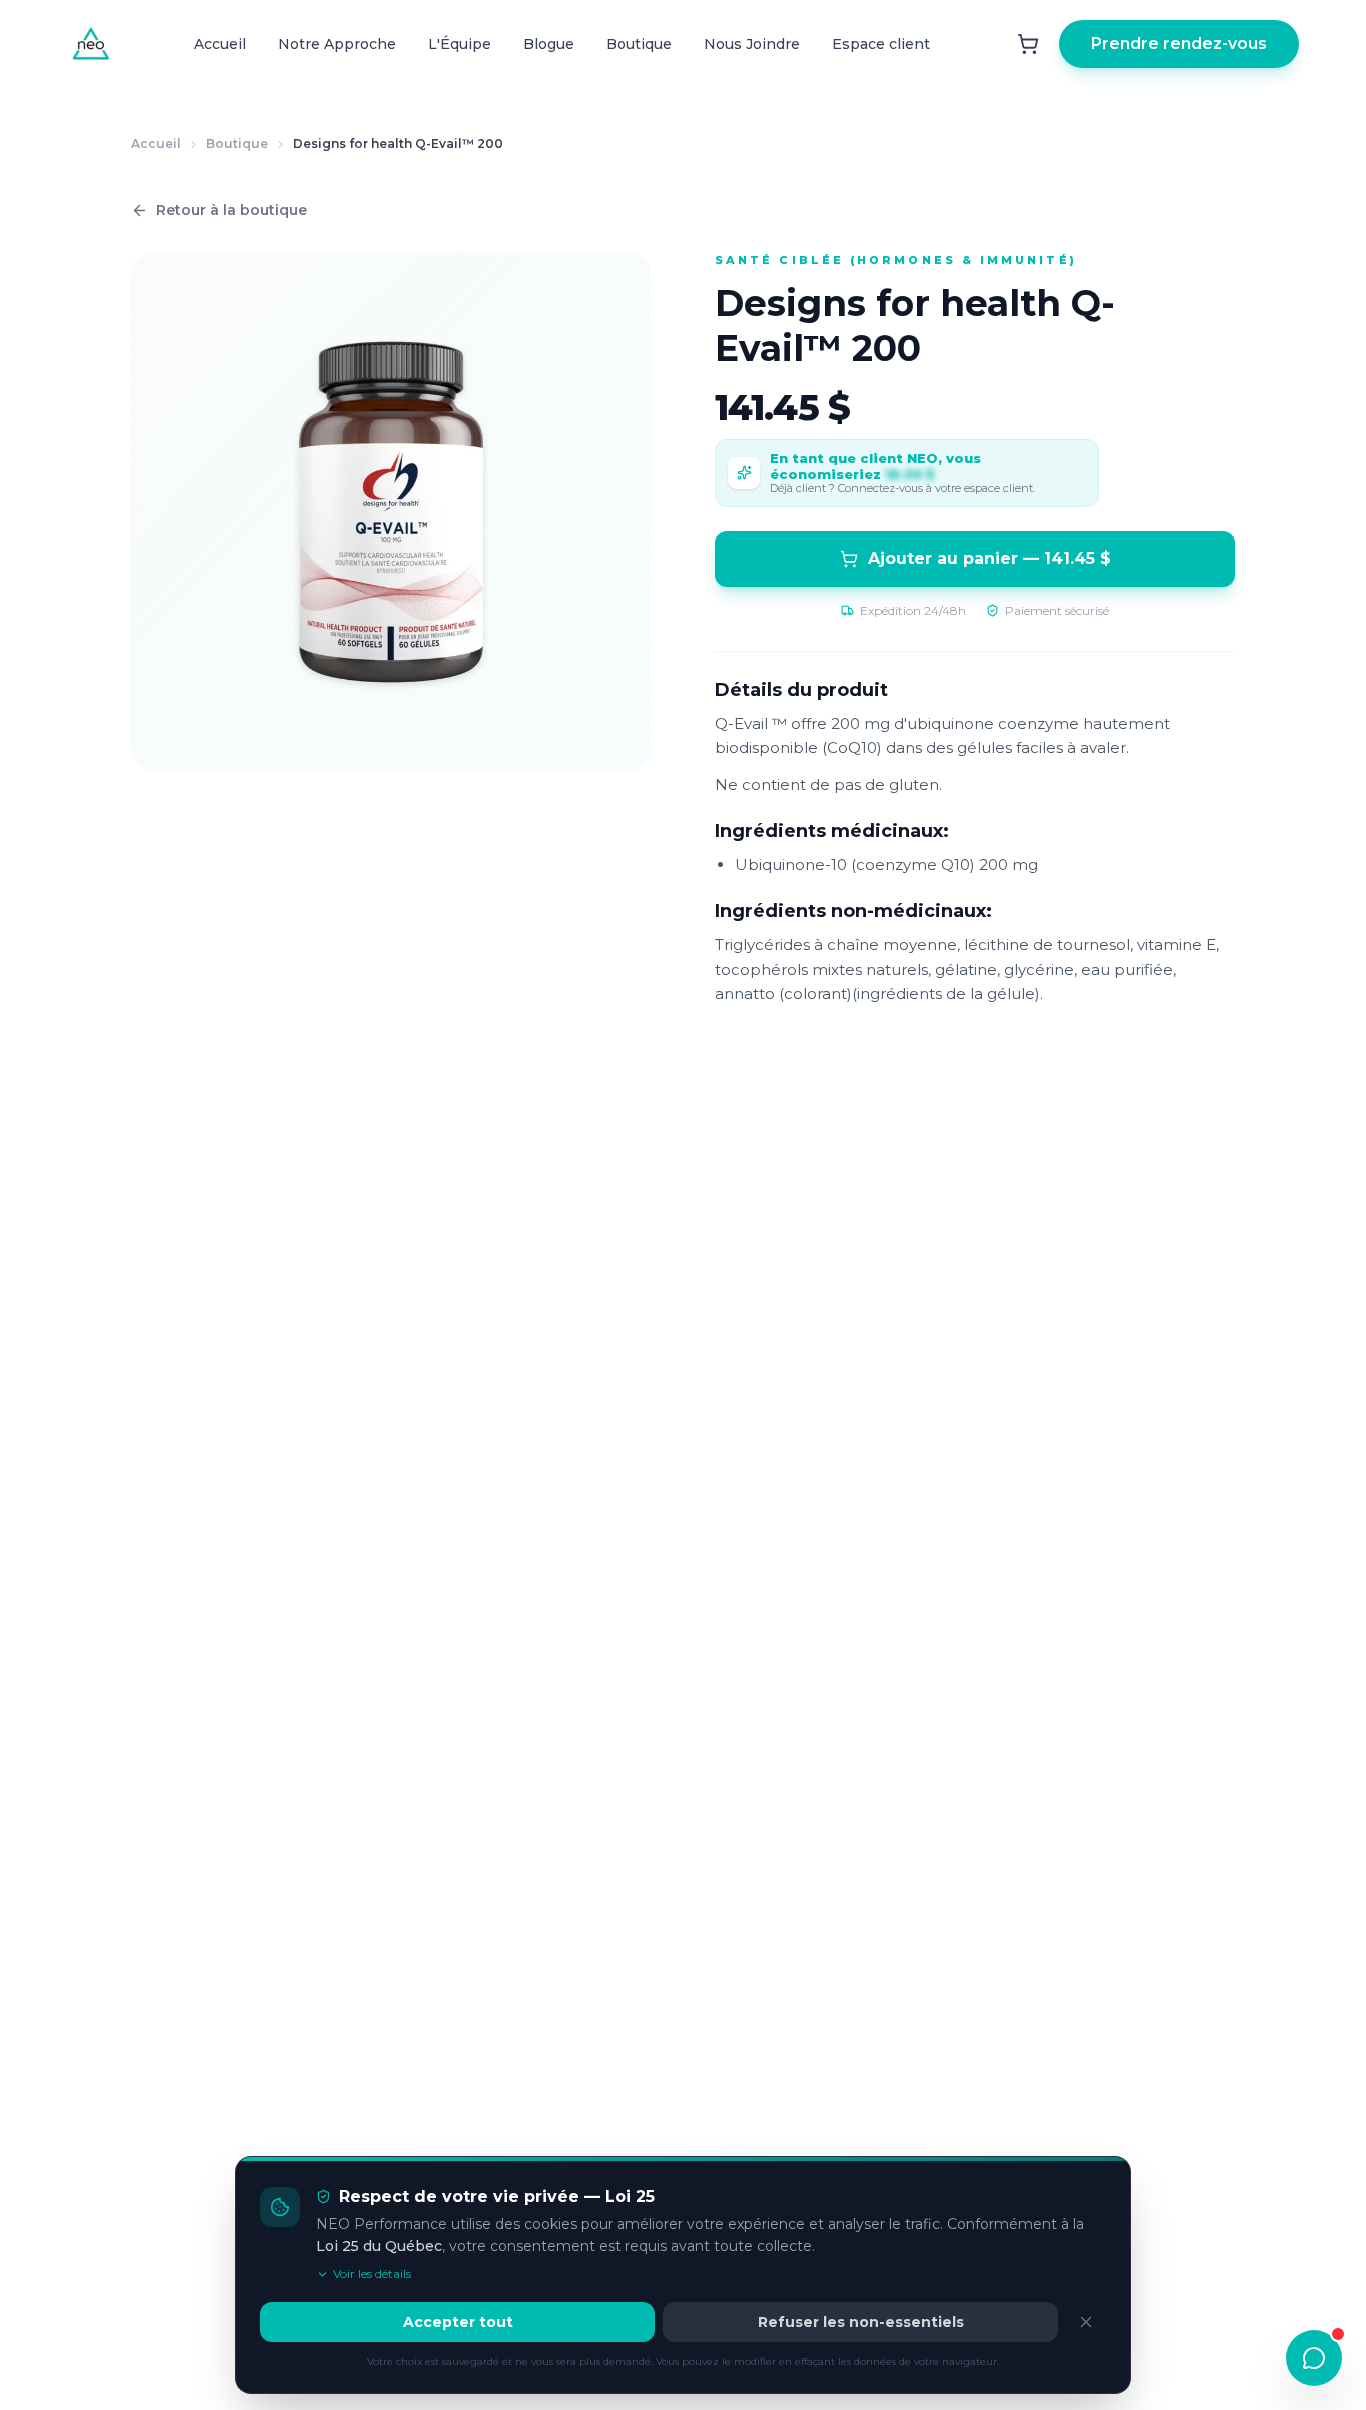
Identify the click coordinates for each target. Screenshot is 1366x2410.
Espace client (881, 44)
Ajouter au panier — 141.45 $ (989, 558)
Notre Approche (337, 44)
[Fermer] (1086, 2322)
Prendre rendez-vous (1179, 43)
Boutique (639, 44)
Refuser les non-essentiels (861, 2322)
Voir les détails (372, 2273)
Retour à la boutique (231, 210)
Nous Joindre (752, 44)
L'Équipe (459, 44)
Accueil (220, 44)
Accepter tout (458, 2322)
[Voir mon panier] (1028, 44)
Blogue (548, 44)
